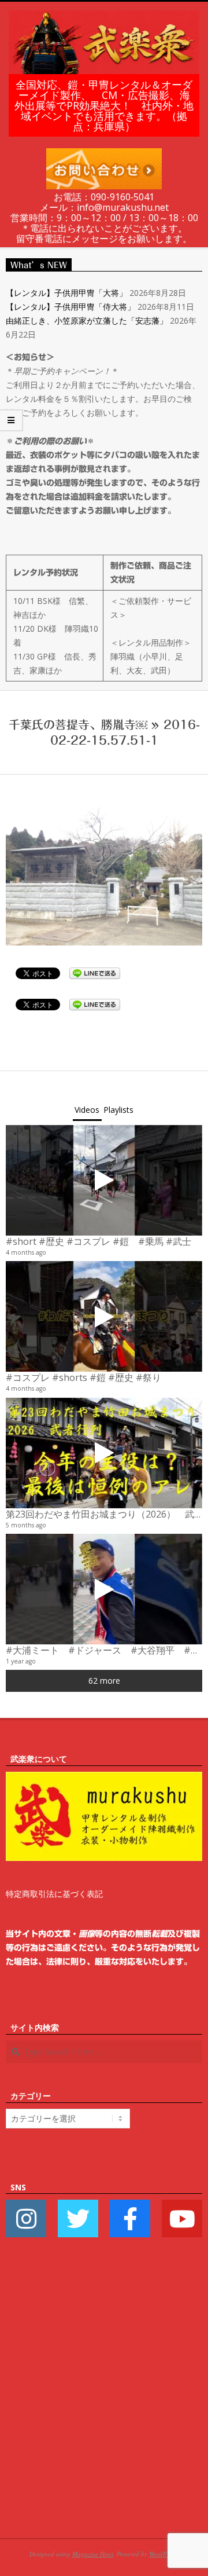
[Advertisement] (104, 2405)
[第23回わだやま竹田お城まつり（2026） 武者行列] (104, 1453)
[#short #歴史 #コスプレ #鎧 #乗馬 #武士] (104, 1180)
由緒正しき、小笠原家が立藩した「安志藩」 (87, 320)
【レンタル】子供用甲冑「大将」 (66, 293)
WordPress (163, 2554)
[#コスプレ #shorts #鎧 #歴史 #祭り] (104, 1316)
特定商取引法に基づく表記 (54, 1894)
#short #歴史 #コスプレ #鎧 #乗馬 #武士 (99, 1241)
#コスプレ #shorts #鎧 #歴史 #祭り (83, 1377)
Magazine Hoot (93, 2554)
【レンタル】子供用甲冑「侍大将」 (70, 307)
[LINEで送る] (95, 972)
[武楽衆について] (104, 1778)
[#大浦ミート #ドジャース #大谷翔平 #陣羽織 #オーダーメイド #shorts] (104, 1589)
